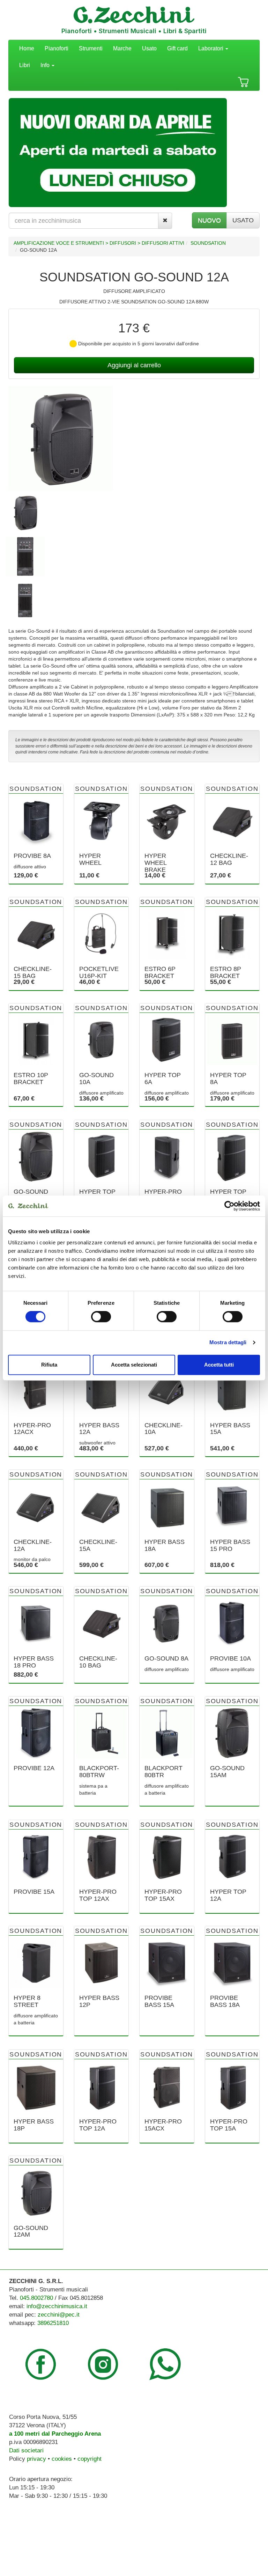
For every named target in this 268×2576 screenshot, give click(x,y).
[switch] (101, 1317)
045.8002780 (36, 2298)
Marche (122, 48)
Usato (149, 48)
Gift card (177, 48)
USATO (243, 220)
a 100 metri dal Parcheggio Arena (55, 2434)
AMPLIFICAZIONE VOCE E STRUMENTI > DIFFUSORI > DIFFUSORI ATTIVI (99, 243)
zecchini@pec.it (59, 2315)
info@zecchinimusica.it (57, 2306)
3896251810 (53, 2323)
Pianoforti (57, 48)
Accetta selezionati (134, 1365)
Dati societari (26, 2450)
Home (27, 48)
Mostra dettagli (228, 1342)
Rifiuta (49, 1365)
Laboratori (211, 48)
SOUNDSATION (208, 243)
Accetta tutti (219, 1365)
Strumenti (91, 48)
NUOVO (209, 220)
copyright (90, 2459)
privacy (36, 2459)
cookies (62, 2459)
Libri (25, 65)
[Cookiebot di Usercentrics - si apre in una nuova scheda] (229, 1206)
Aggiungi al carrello (134, 365)
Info (46, 65)
